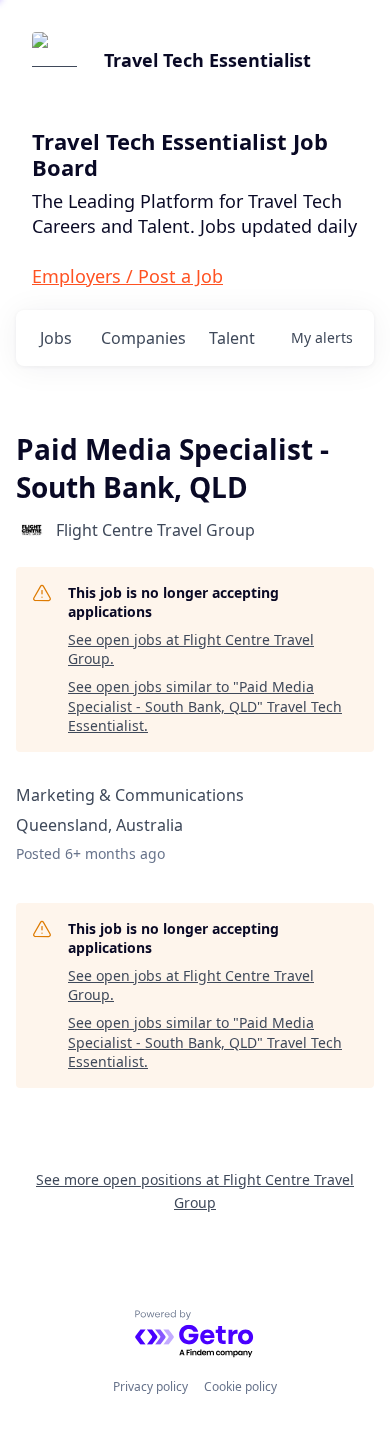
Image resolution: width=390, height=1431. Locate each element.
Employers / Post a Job (127, 276)
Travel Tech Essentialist (207, 60)
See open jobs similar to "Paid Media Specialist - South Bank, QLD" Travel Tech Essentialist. (205, 706)
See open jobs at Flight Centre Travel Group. (191, 649)
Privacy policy (150, 1386)
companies (143, 338)
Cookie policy (240, 1386)
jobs (56, 338)
